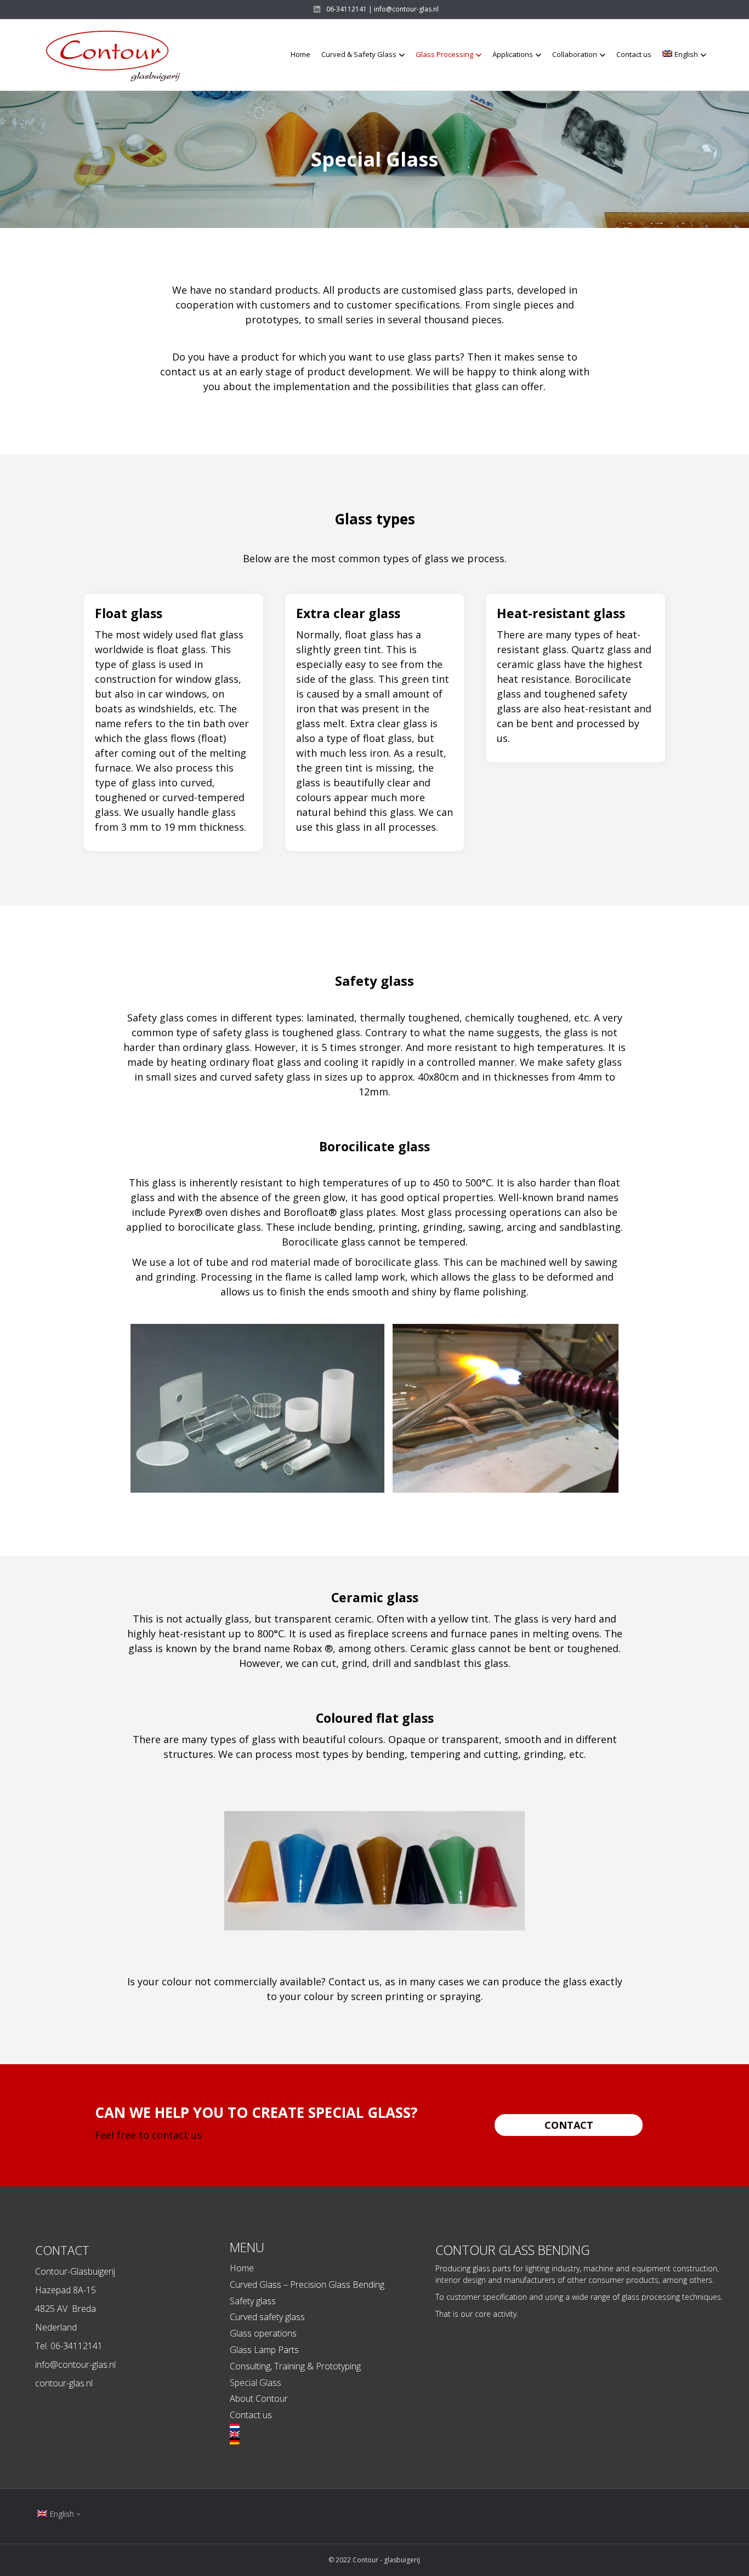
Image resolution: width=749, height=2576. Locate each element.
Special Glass (256, 2383)
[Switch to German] (333, 2441)
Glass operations (263, 2333)
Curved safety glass (267, 2317)
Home (300, 54)
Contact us (634, 54)
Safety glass (253, 2301)
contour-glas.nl (64, 2383)
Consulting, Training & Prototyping (295, 2366)
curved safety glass (265, 1077)
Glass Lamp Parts (264, 2350)
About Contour (259, 2398)
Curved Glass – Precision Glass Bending (307, 2284)
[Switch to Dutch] (333, 2427)
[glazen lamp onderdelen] (257, 1408)
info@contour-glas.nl (75, 2364)
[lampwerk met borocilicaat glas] (506, 1409)
